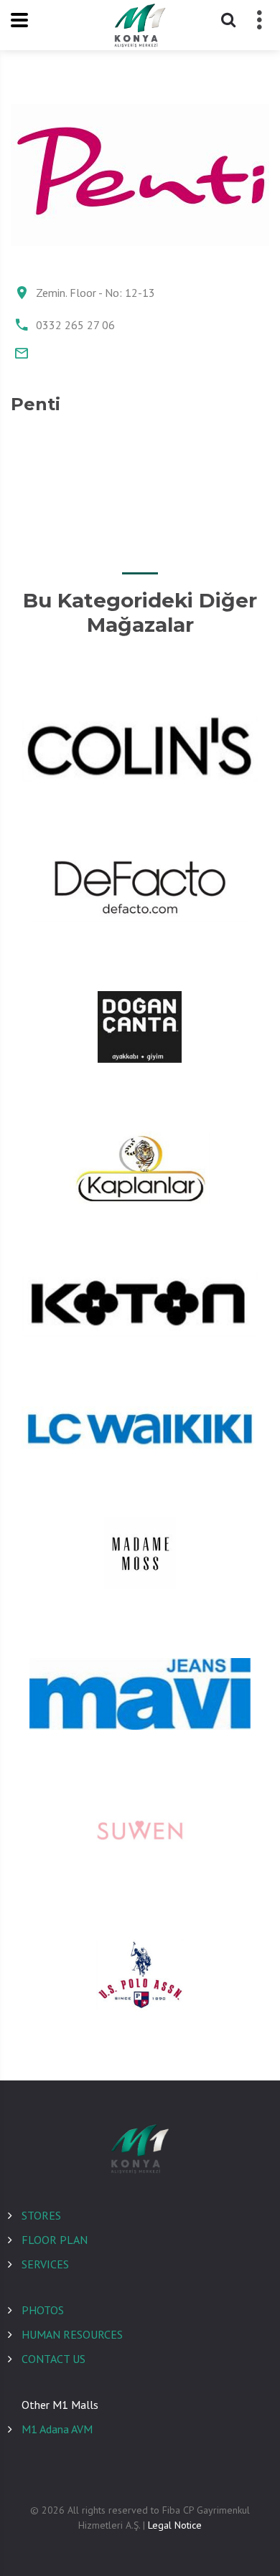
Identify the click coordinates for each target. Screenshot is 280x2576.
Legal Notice (175, 2525)
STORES (41, 2215)
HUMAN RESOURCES (72, 2334)
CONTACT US (53, 2359)
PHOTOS (43, 2310)
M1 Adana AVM (57, 2429)
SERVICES (45, 2264)
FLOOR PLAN (55, 2240)
